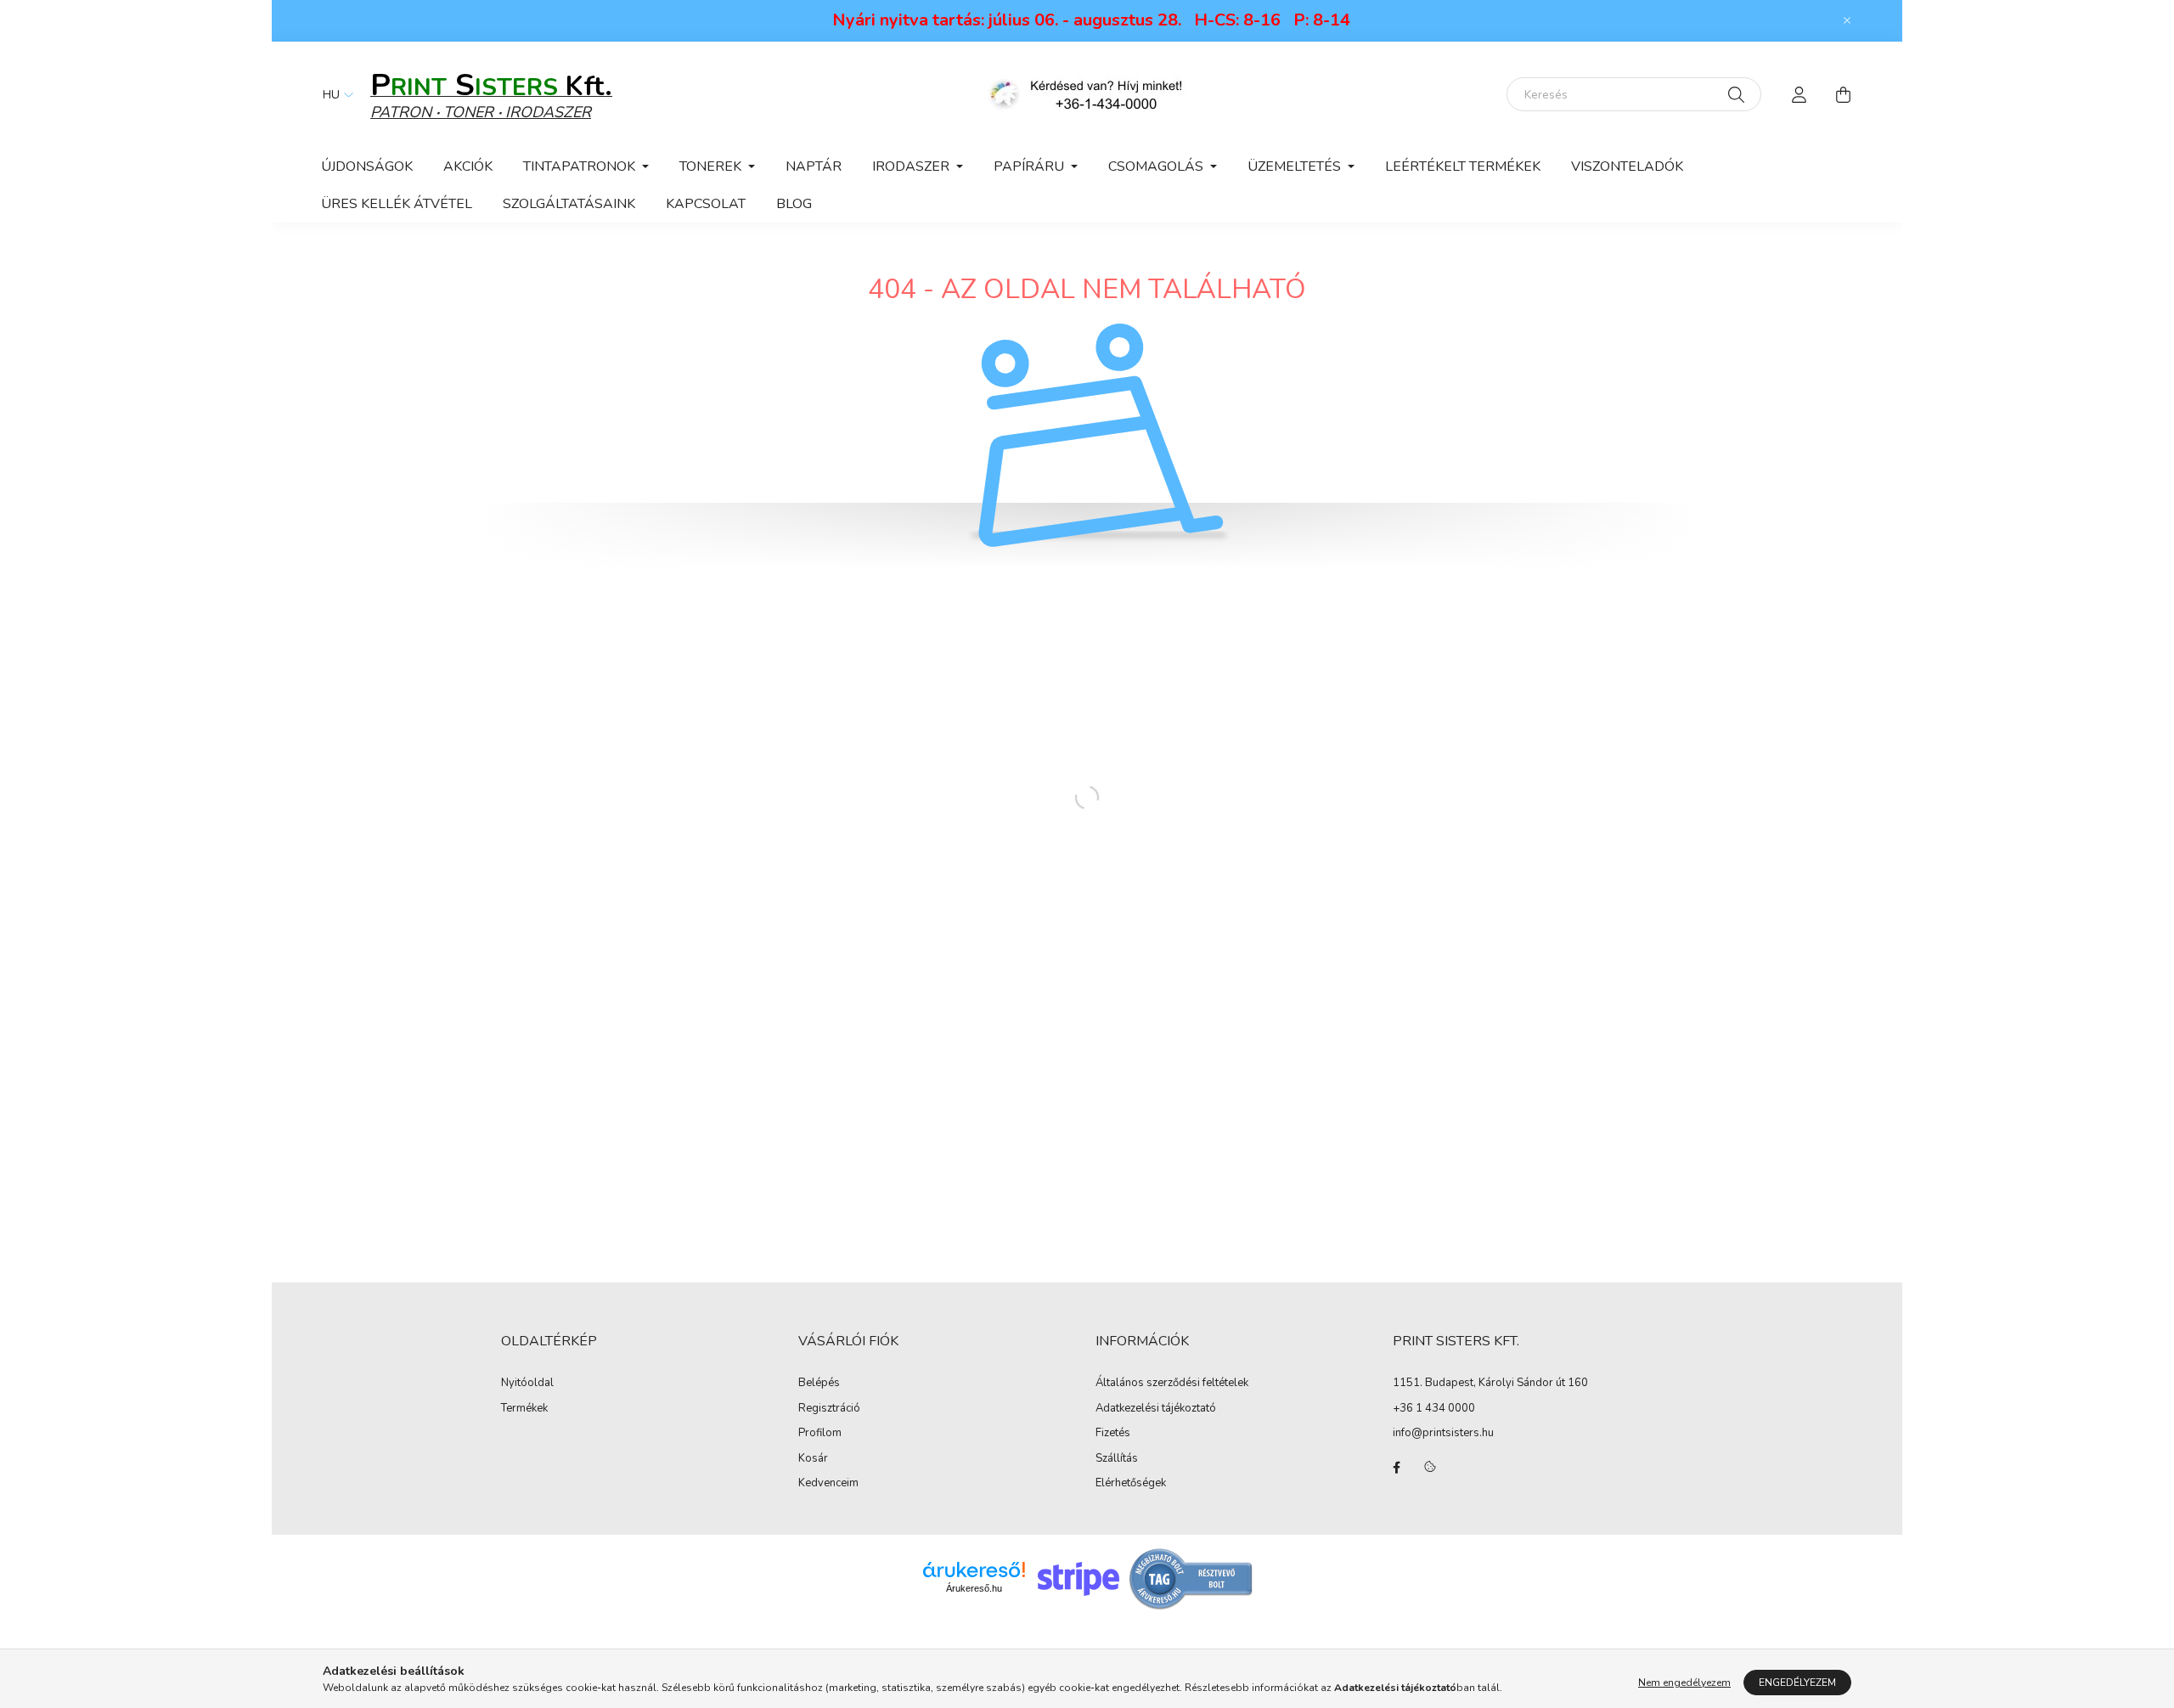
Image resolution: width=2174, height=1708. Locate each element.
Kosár (813, 1459)
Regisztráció (829, 1409)
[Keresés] (1736, 94)
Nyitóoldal (527, 1384)
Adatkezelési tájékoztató (1156, 1409)
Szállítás (1117, 1459)
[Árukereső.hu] (974, 1570)
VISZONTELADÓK (1627, 166)
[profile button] (1799, 94)
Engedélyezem (1797, 1683)
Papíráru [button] (1031, 166)
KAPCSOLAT (706, 204)
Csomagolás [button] (1157, 166)
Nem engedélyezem (1684, 1683)
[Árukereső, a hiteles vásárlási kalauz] (1191, 1578)
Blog (794, 204)
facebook (1396, 1468)
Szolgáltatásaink (569, 204)
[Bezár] (1847, 20)
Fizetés (1113, 1434)
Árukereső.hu (974, 1588)
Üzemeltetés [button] (1296, 166)
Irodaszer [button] (912, 166)
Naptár (814, 166)
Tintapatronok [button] (581, 166)
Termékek (524, 1409)
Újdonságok (367, 166)
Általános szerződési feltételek (1172, 1384)
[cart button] (1843, 94)
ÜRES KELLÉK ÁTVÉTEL (397, 204)
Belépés (819, 1384)
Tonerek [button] (712, 166)
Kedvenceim (828, 1484)
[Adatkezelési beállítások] (1430, 1468)
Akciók (468, 166)
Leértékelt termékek (1463, 166)
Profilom (820, 1434)
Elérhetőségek (1131, 1484)
